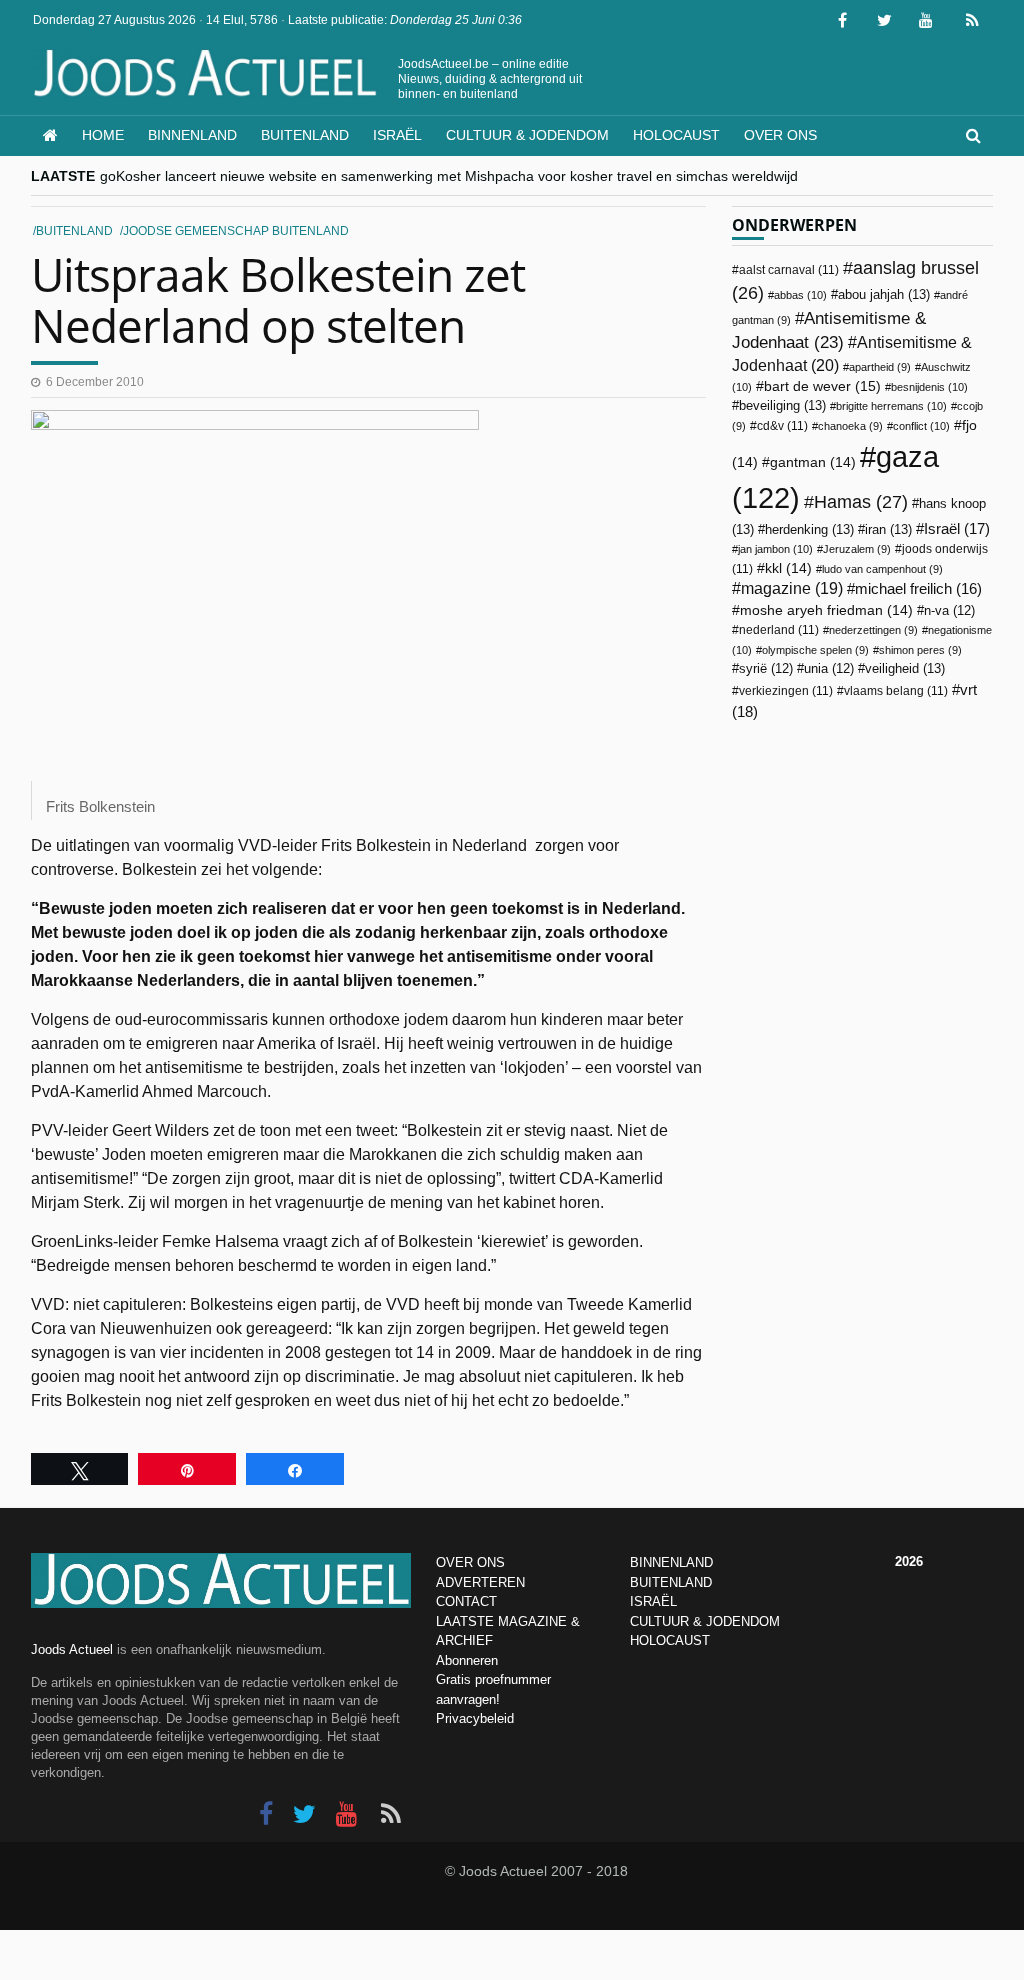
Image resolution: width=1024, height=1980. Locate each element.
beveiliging (782, 405)
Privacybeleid (475, 1718)
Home (103, 135)
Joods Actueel (72, 1649)
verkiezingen (786, 691)
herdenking (809, 529)
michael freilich (918, 589)
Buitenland (305, 135)
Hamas (861, 501)
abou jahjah (884, 294)
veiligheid (905, 668)
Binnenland (192, 135)
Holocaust (676, 135)
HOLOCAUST (670, 1640)
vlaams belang (896, 691)
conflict (921, 426)
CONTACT (466, 1601)
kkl (788, 568)
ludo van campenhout (882, 569)
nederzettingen (873, 630)
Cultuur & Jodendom (527, 135)
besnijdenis (929, 387)
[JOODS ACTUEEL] (50, 135)
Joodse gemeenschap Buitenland (236, 231)
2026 (909, 1561)
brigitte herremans (891, 406)
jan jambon (775, 549)
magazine (792, 588)
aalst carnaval (789, 270)
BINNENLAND (671, 1562)
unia (829, 669)
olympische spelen (815, 650)
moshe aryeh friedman (826, 610)
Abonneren (467, 1660)
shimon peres (920, 650)
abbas (800, 295)
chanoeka (850, 426)
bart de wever (822, 386)
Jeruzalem (857, 549)
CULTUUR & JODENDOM (705, 1621)
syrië (766, 669)
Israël (397, 135)
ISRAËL (653, 1601)
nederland (779, 630)
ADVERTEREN (480, 1582)
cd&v (782, 426)
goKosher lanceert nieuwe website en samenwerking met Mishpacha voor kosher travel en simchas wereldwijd (449, 176)
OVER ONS (470, 1562)
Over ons (780, 135)
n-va (949, 611)
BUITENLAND (671, 1582)
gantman (813, 462)
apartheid (880, 367)
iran (888, 529)
